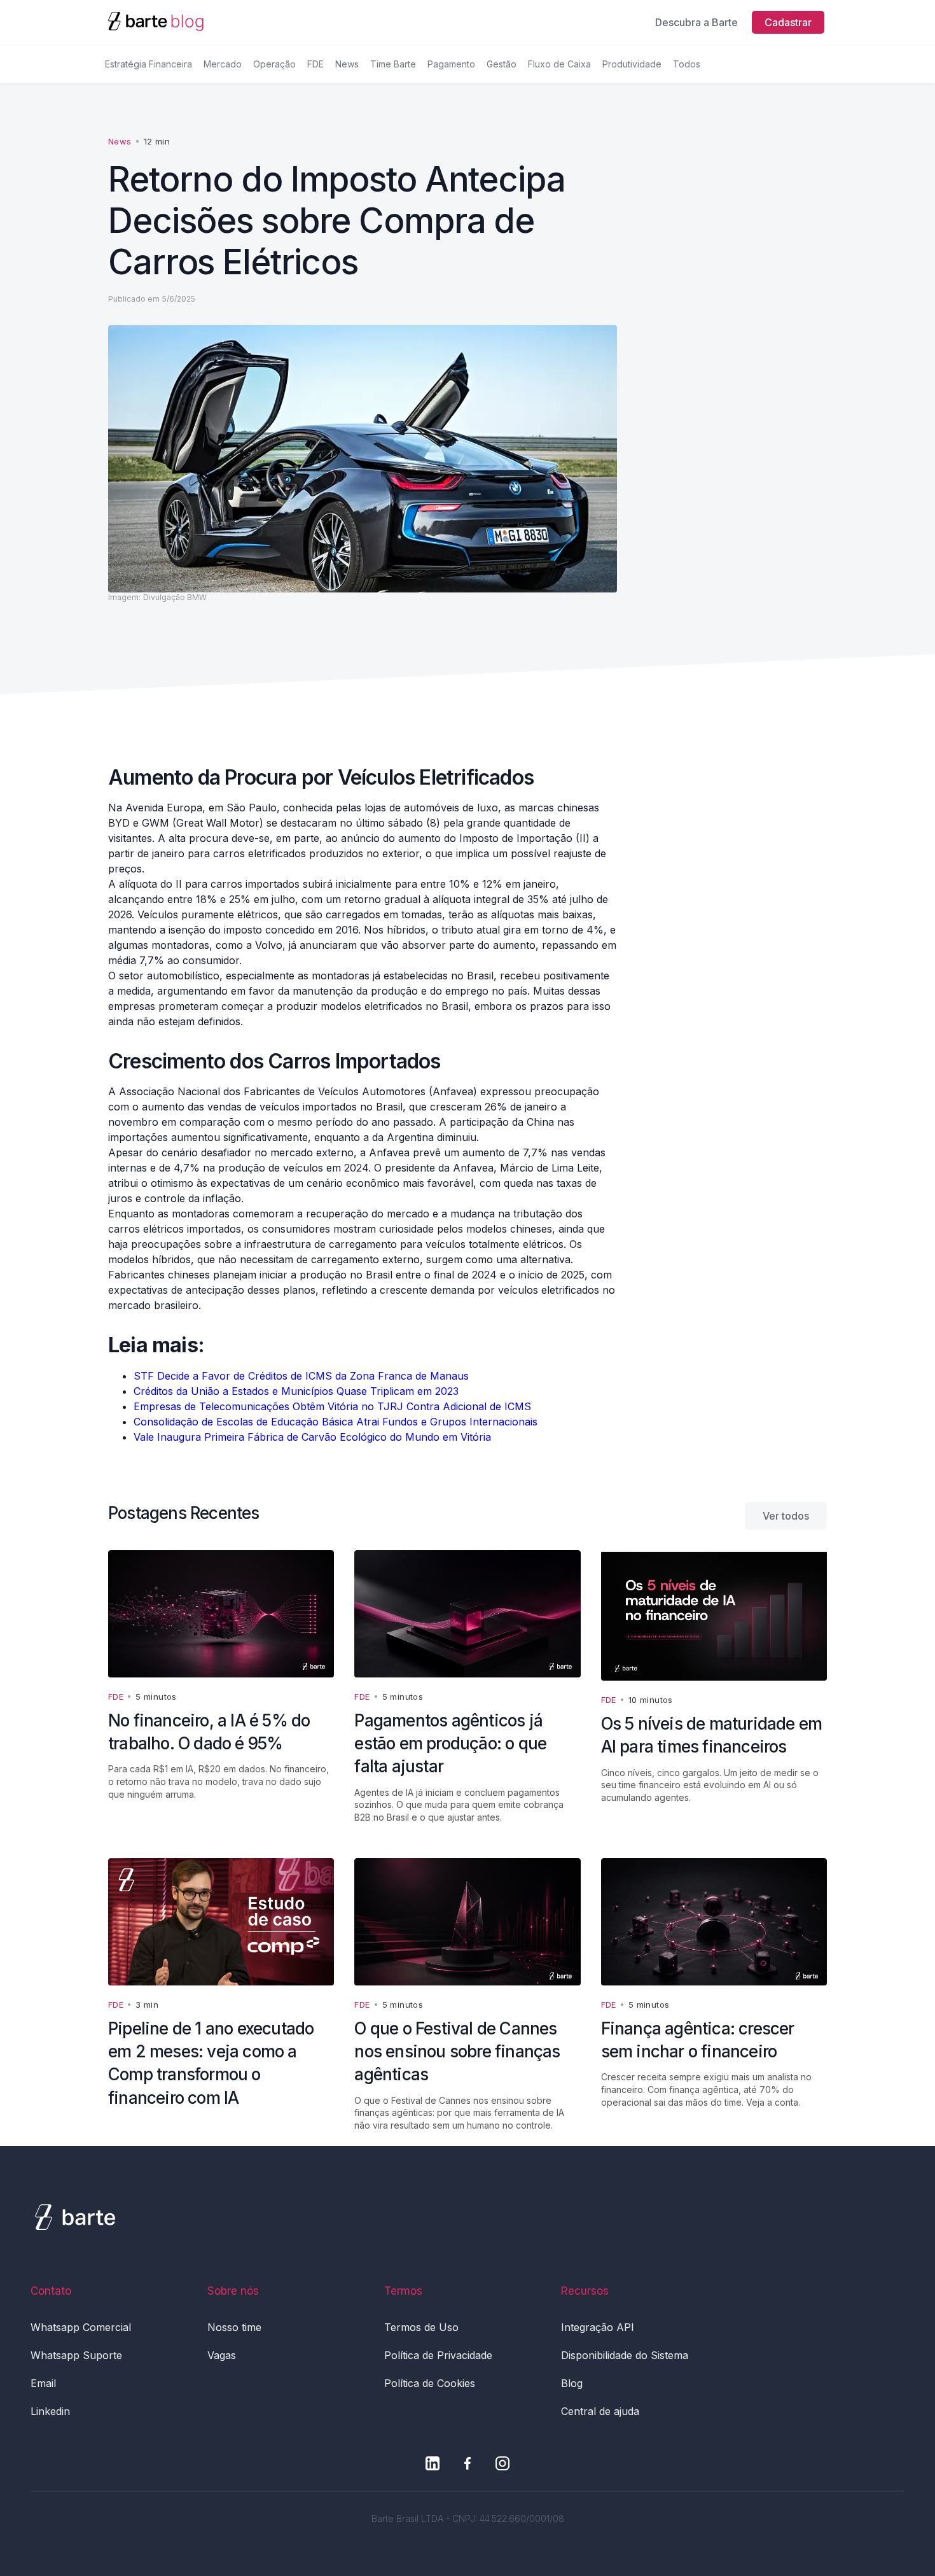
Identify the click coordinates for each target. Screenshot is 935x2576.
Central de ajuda (600, 2411)
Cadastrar (788, 22)
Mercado (223, 64)
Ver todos (786, 1516)
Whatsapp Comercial (81, 2327)
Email (43, 2383)
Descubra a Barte (696, 22)
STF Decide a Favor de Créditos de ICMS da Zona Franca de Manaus (301, 1376)
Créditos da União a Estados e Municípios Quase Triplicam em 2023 (296, 1391)
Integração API (598, 2327)
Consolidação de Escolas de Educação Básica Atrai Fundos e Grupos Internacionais (336, 1422)
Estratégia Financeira (149, 64)
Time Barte (393, 64)
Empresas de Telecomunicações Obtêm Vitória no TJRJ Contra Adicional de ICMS (332, 1406)
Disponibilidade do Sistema (625, 2355)
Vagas (222, 2355)
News (347, 64)
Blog (572, 2383)
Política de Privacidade (438, 2355)
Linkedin (50, 2411)
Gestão (502, 64)
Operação (274, 64)
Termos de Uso (421, 2327)
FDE (315, 64)
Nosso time (234, 2327)
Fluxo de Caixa (559, 64)
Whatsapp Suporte (76, 2355)
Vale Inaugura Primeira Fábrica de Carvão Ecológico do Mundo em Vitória (312, 1437)
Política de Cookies (430, 2383)
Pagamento (451, 64)
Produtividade (632, 64)
